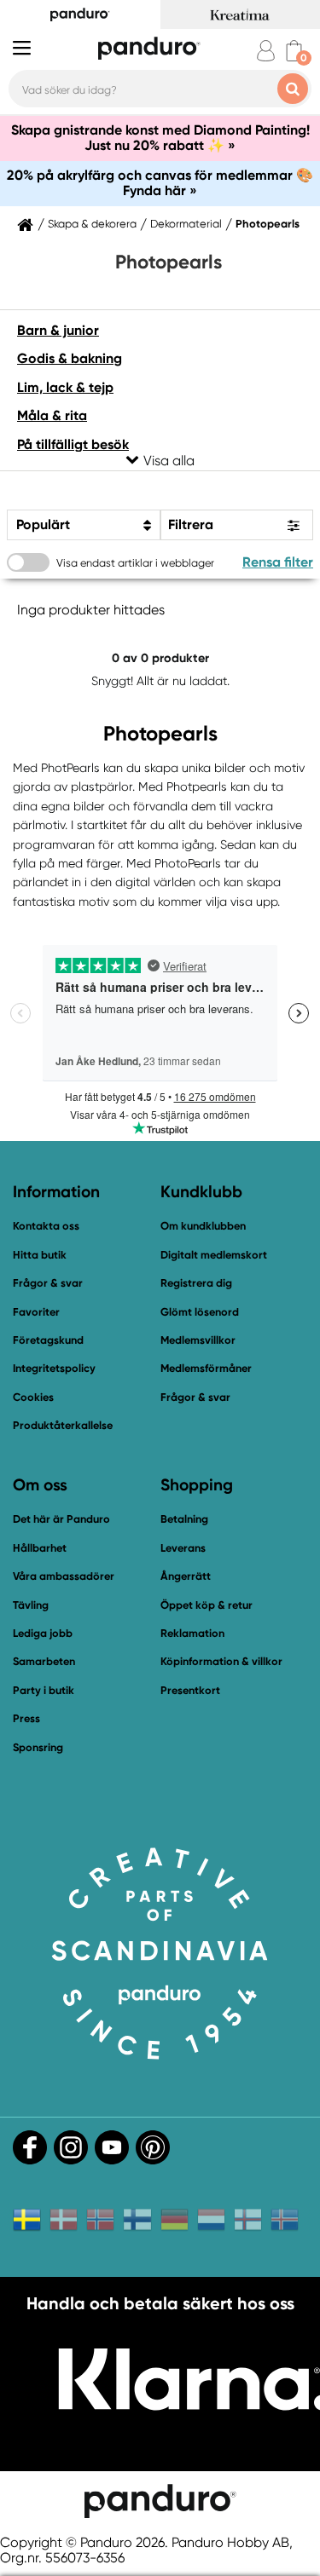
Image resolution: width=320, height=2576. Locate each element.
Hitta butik (40, 1255)
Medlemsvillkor (198, 1340)
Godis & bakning (70, 358)
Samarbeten (44, 1661)
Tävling (31, 1605)
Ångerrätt (186, 1576)
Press (26, 1718)
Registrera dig (196, 1283)
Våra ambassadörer (64, 1576)
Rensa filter (278, 562)
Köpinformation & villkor (221, 1661)
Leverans (183, 1548)
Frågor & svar (48, 1283)
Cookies (33, 1397)
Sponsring (38, 1747)
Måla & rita (52, 415)
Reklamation (192, 1633)
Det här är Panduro (61, 1519)
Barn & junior (58, 330)
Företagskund (48, 1340)
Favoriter (36, 1312)
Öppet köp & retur (207, 1605)
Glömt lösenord (200, 1312)
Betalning (184, 1519)
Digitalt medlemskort (214, 1255)
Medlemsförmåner (206, 1368)
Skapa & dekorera (92, 224)
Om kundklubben (203, 1226)
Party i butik (44, 1690)
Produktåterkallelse (63, 1425)
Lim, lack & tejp (65, 387)
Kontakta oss (46, 1226)
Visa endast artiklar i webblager (135, 563)
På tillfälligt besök (73, 444)
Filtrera (191, 524)
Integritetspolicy (54, 1368)
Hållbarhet (40, 1548)
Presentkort (190, 1690)
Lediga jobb (43, 1633)
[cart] (294, 51)
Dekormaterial (186, 224)
